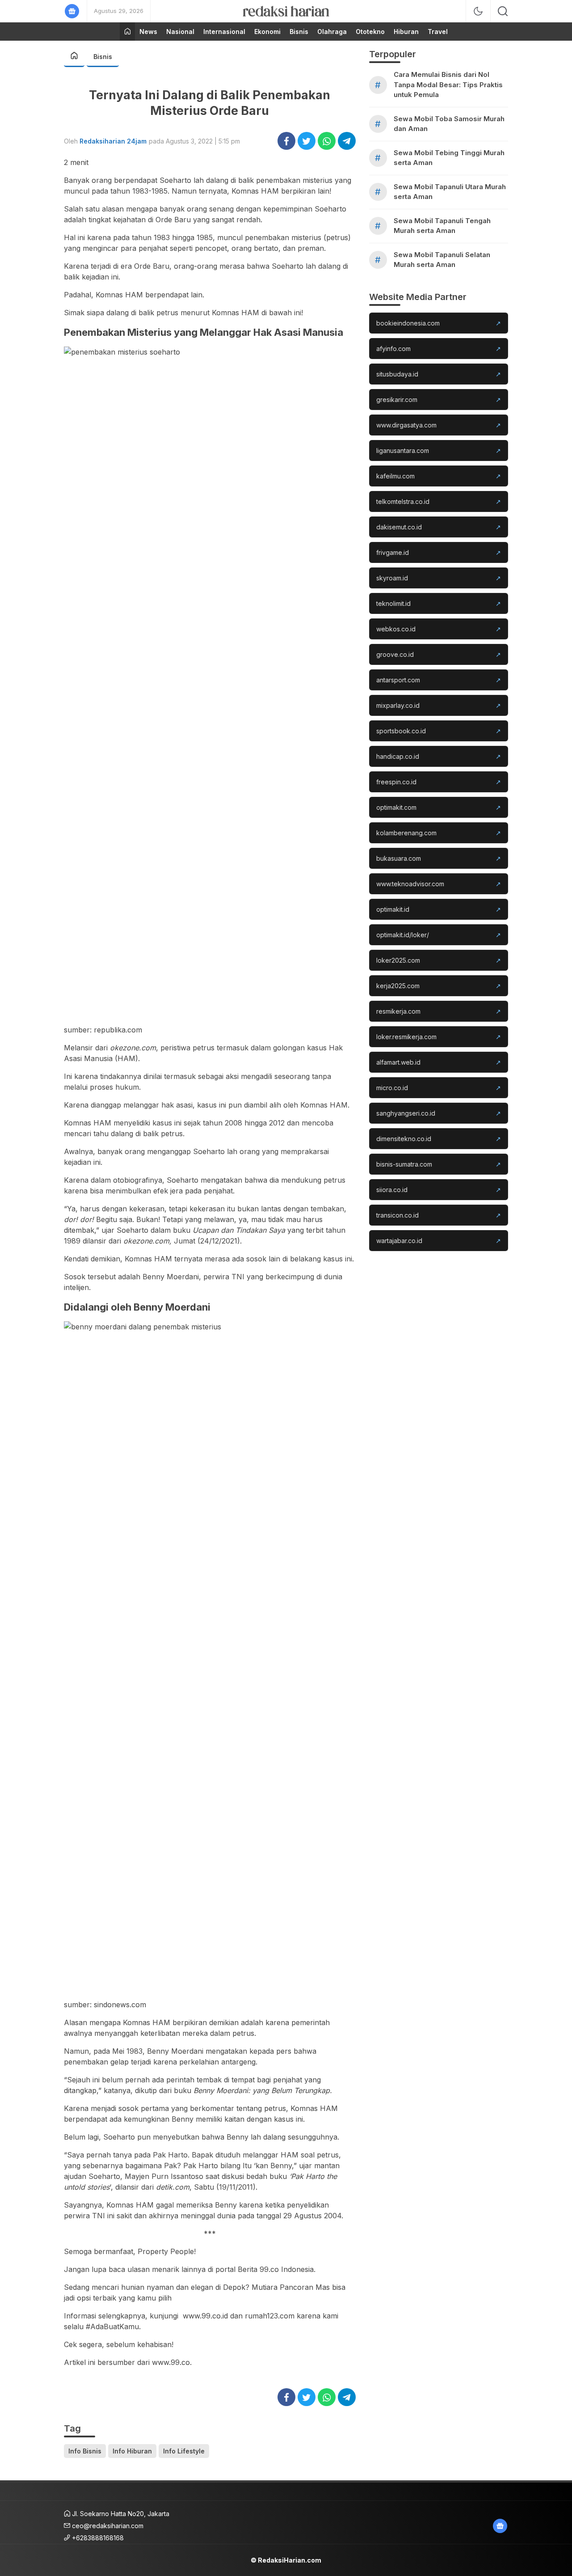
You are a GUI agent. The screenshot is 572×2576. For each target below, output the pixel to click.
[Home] (127, 32)
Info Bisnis (85, 2451)
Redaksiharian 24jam (113, 141)
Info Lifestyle (184, 2451)
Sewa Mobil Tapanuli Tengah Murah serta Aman (442, 226)
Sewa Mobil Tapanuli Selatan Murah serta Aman (442, 260)
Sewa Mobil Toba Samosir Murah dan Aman (449, 124)
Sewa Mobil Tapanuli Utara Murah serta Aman (450, 192)
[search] (503, 11)
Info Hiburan (132, 2451)
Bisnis (103, 57)
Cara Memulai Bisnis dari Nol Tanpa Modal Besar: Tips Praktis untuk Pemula (448, 85)
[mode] (478, 11)
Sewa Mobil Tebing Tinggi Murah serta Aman (449, 158)
